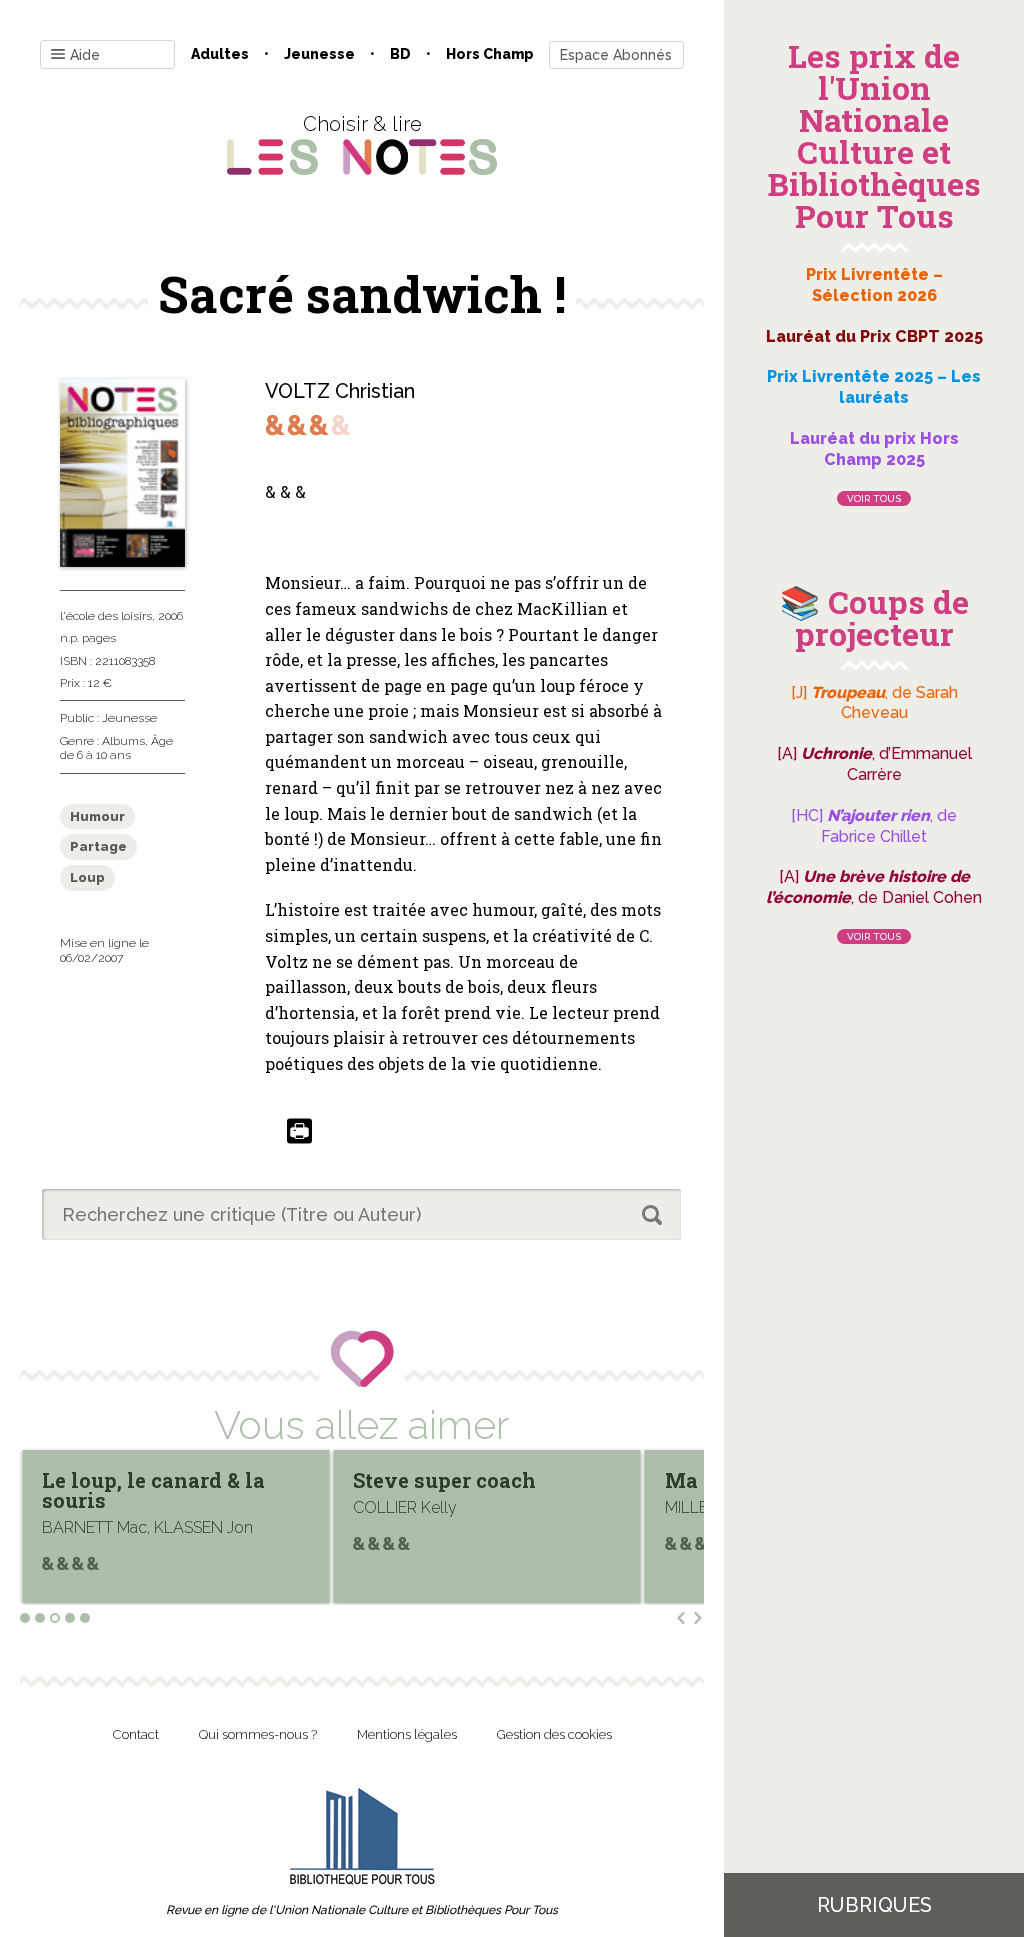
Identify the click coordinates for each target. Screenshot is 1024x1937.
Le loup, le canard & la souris (153, 1490)
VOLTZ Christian (340, 391)
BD (400, 54)
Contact (136, 1734)
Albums (123, 741)
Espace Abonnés (616, 55)
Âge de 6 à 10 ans (116, 748)
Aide (85, 55)
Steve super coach (444, 1480)
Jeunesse (319, 54)
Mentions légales (407, 1734)
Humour (97, 816)
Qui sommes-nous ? (258, 1734)
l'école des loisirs (106, 616)
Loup (87, 877)
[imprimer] (299, 1132)
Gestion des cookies (554, 1734)
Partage (98, 846)
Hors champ (490, 54)
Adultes (220, 54)
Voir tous (874, 498)
